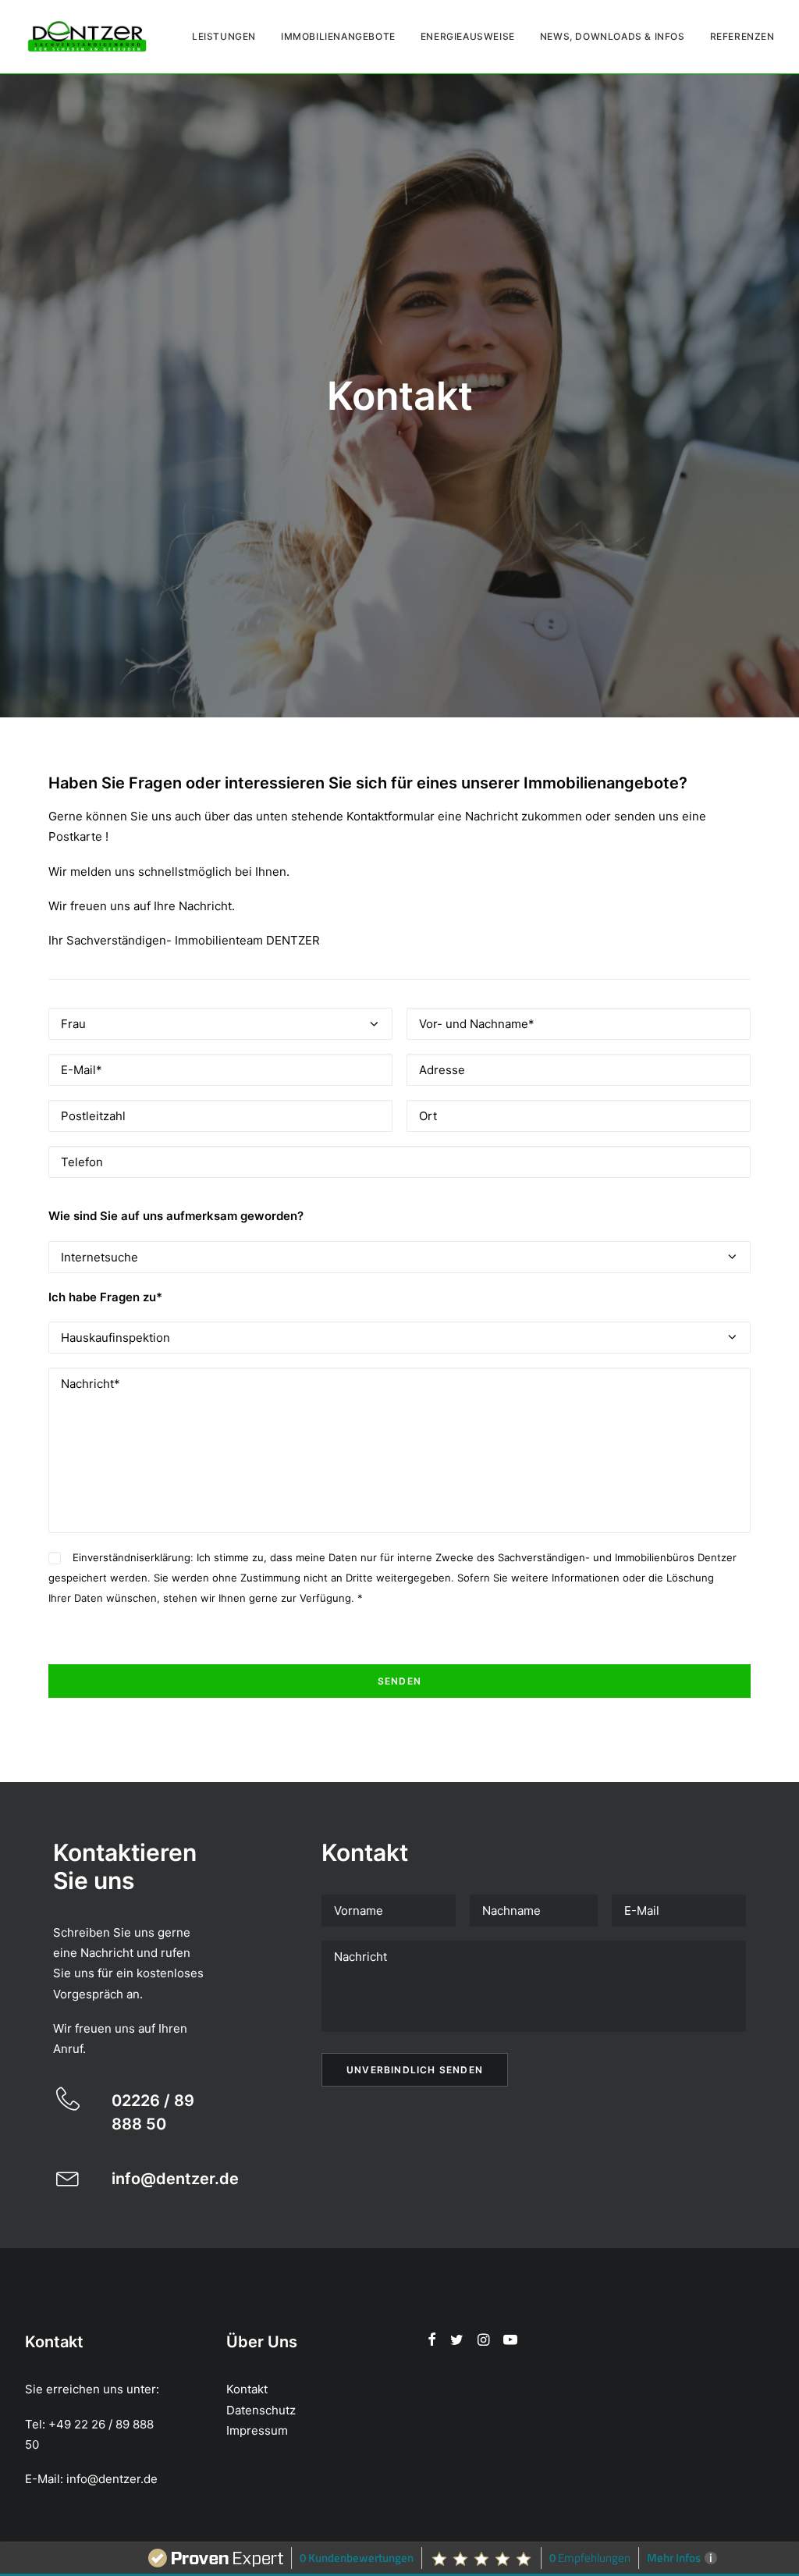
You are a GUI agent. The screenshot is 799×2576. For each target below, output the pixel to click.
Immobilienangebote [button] (338, 36)
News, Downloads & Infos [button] (613, 36)
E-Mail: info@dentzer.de (91, 2479)
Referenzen (742, 36)
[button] (68, 2105)
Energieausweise (468, 36)
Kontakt (247, 2389)
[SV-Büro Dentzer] (87, 37)
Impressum (257, 2430)
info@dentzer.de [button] (175, 2179)
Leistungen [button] (224, 36)
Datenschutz (261, 2410)
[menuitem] (229, 37)
